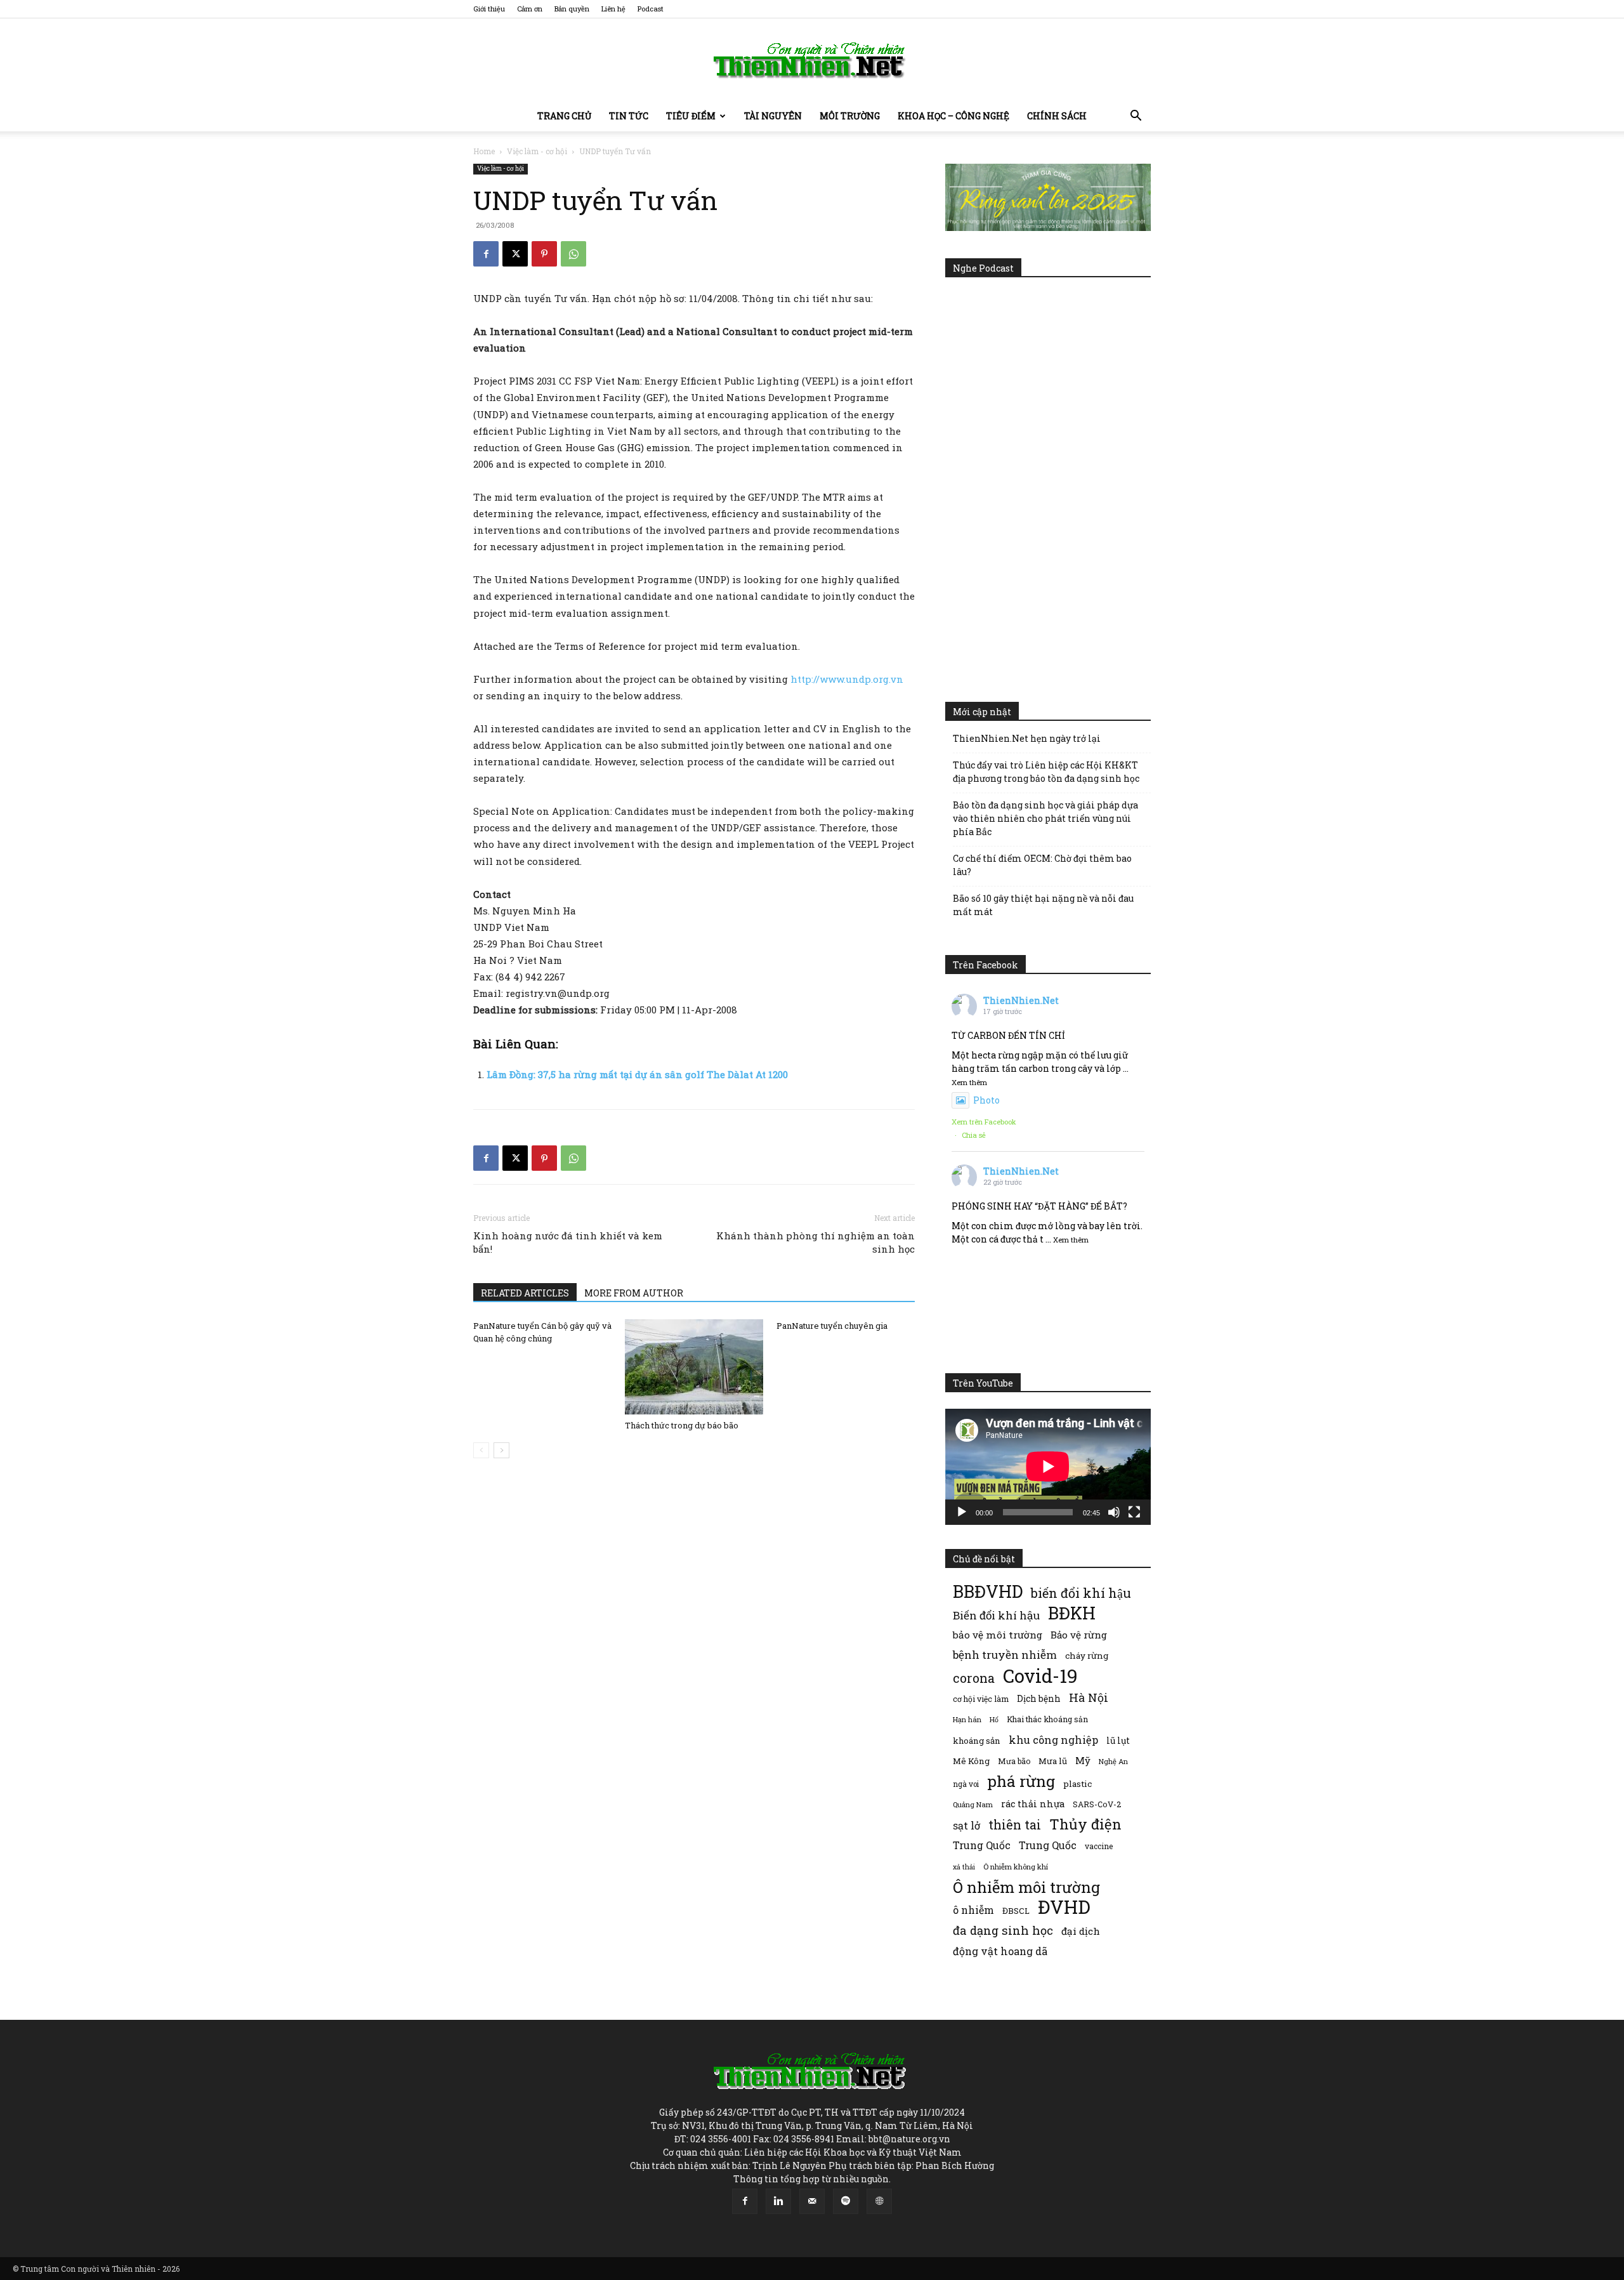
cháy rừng (1087, 1656)
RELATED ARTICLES (525, 1293)
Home (484, 151)
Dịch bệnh (1039, 1698)
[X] (515, 254)
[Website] (879, 2201)
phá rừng (1021, 1781)
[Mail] (812, 2201)
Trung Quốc (1048, 1845)
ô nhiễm (973, 1910)
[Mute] (1114, 1512)
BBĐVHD (988, 1591)
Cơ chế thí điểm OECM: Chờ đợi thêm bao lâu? (1042, 865)
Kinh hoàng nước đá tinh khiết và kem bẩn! (568, 1242)
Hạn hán (967, 1719)
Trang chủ (564, 116)
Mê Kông (971, 1761)
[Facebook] (486, 254)
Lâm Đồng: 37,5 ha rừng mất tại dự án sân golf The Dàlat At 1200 (637, 1074)
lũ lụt (1118, 1740)
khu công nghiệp (1053, 1740)
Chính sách (1057, 116)
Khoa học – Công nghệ (953, 116)
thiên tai (1015, 1825)
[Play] (962, 1512)
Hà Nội (1089, 1698)
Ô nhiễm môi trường (1026, 1887)
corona (974, 1678)
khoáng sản (977, 1741)
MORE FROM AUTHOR (634, 1293)
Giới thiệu (489, 9)
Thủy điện (1085, 1824)
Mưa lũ (1053, 1761)
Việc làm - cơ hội (537, 151)
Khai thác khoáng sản (1047, 1719)
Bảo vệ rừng (1079, 1635)
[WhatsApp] (573, 254)
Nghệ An (1113, 1761)
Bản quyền (572, 9)
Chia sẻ (974, 1135)
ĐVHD (1064, 1907)
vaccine (1099, 1846)
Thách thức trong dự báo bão (682, 1425)
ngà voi (966, 1784)
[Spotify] (846, 2201)
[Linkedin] (778, 2201)
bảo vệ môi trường (998, 1635)
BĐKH (1072, 1613)
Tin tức (629, 116)
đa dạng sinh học (1003, 1931)
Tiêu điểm (691, 116)
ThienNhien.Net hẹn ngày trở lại (1027, 738)
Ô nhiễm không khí (1016, 1867)
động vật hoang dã (1000, 1951)
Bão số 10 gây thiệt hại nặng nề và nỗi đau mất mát (1043, 905)
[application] (1048, 1466)
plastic (1077, 1784)
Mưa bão (1014, 1761)
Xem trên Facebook (984, 1122)
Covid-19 (1040, 1676)
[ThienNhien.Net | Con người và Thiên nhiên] (812, 60)
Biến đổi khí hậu (996, 1615)
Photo (986, 1100)
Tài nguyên (773, 116)
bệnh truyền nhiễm (1005, 1655)
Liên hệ (613, 9)
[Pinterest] (544, 254)
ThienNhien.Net (1021, 1000)
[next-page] (501, 1450)
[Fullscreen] (1134, 1512)
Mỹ (1083, 1760)
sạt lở (966, 1825)
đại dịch (1081, 1931)
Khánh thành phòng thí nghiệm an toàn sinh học (815, 1242)
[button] (1136, 117)
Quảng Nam (973, 1804)
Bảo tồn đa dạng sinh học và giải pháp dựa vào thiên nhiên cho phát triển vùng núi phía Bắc (1045, 818)
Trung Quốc (982, 1845)
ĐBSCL (1016, 1911)
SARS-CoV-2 (1097, 1804)
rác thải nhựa (1033, 1804)
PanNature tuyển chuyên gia (832, 1326)
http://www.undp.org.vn (847, 679)
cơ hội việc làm (981, 1699)
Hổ (994, 1720)
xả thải (964, 1867)
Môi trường (850, 116)
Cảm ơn (530, 9)
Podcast (651, 9)
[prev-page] (481, 1450)
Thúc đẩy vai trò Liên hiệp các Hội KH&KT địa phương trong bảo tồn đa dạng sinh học (1046, 772)
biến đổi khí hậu (1081, 1593)
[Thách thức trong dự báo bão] (694, 1367)
